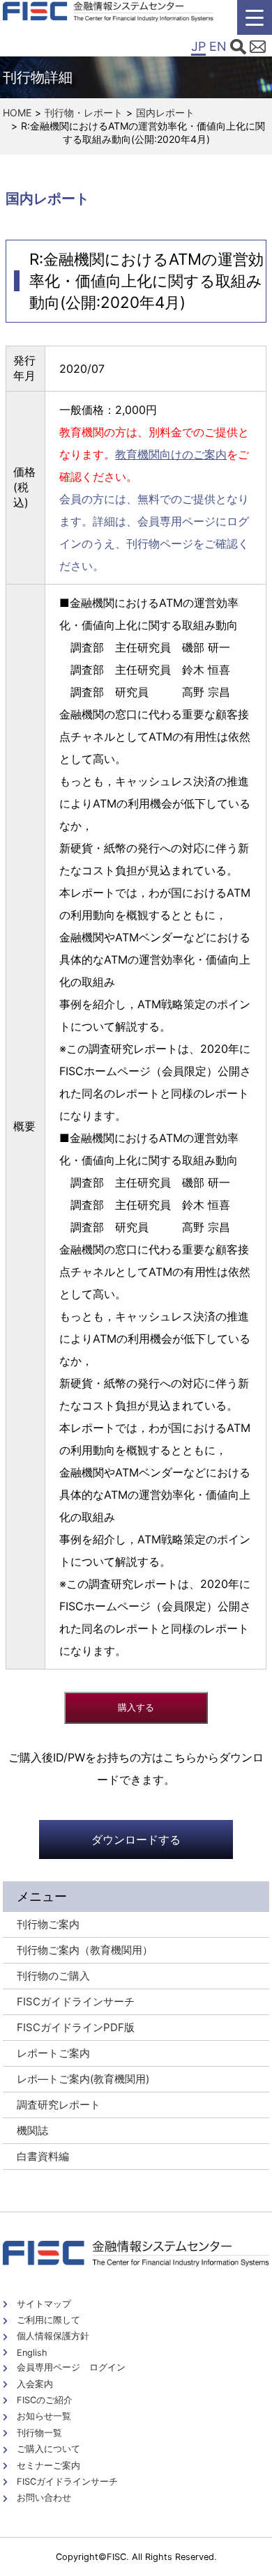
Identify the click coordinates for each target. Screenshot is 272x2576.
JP (198, 46)
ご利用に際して (48, 2320)
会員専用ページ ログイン (71, 2367)
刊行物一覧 (39, 2433)
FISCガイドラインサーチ (67, 2482)
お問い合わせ (44, 2498)
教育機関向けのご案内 (171, 454)
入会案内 (35, 2384)
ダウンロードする (136, 1840)
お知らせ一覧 (44, 2416)
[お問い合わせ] (258, 49)
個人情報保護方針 (53, 2336)
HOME (17, 113)
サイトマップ (44, 2304)
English (32, 2353)
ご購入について (48, 2449)
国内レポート (165, 113)
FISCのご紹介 (45, 2400)
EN (218, 46)
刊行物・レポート (84, 113)
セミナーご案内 (48, 2466)
